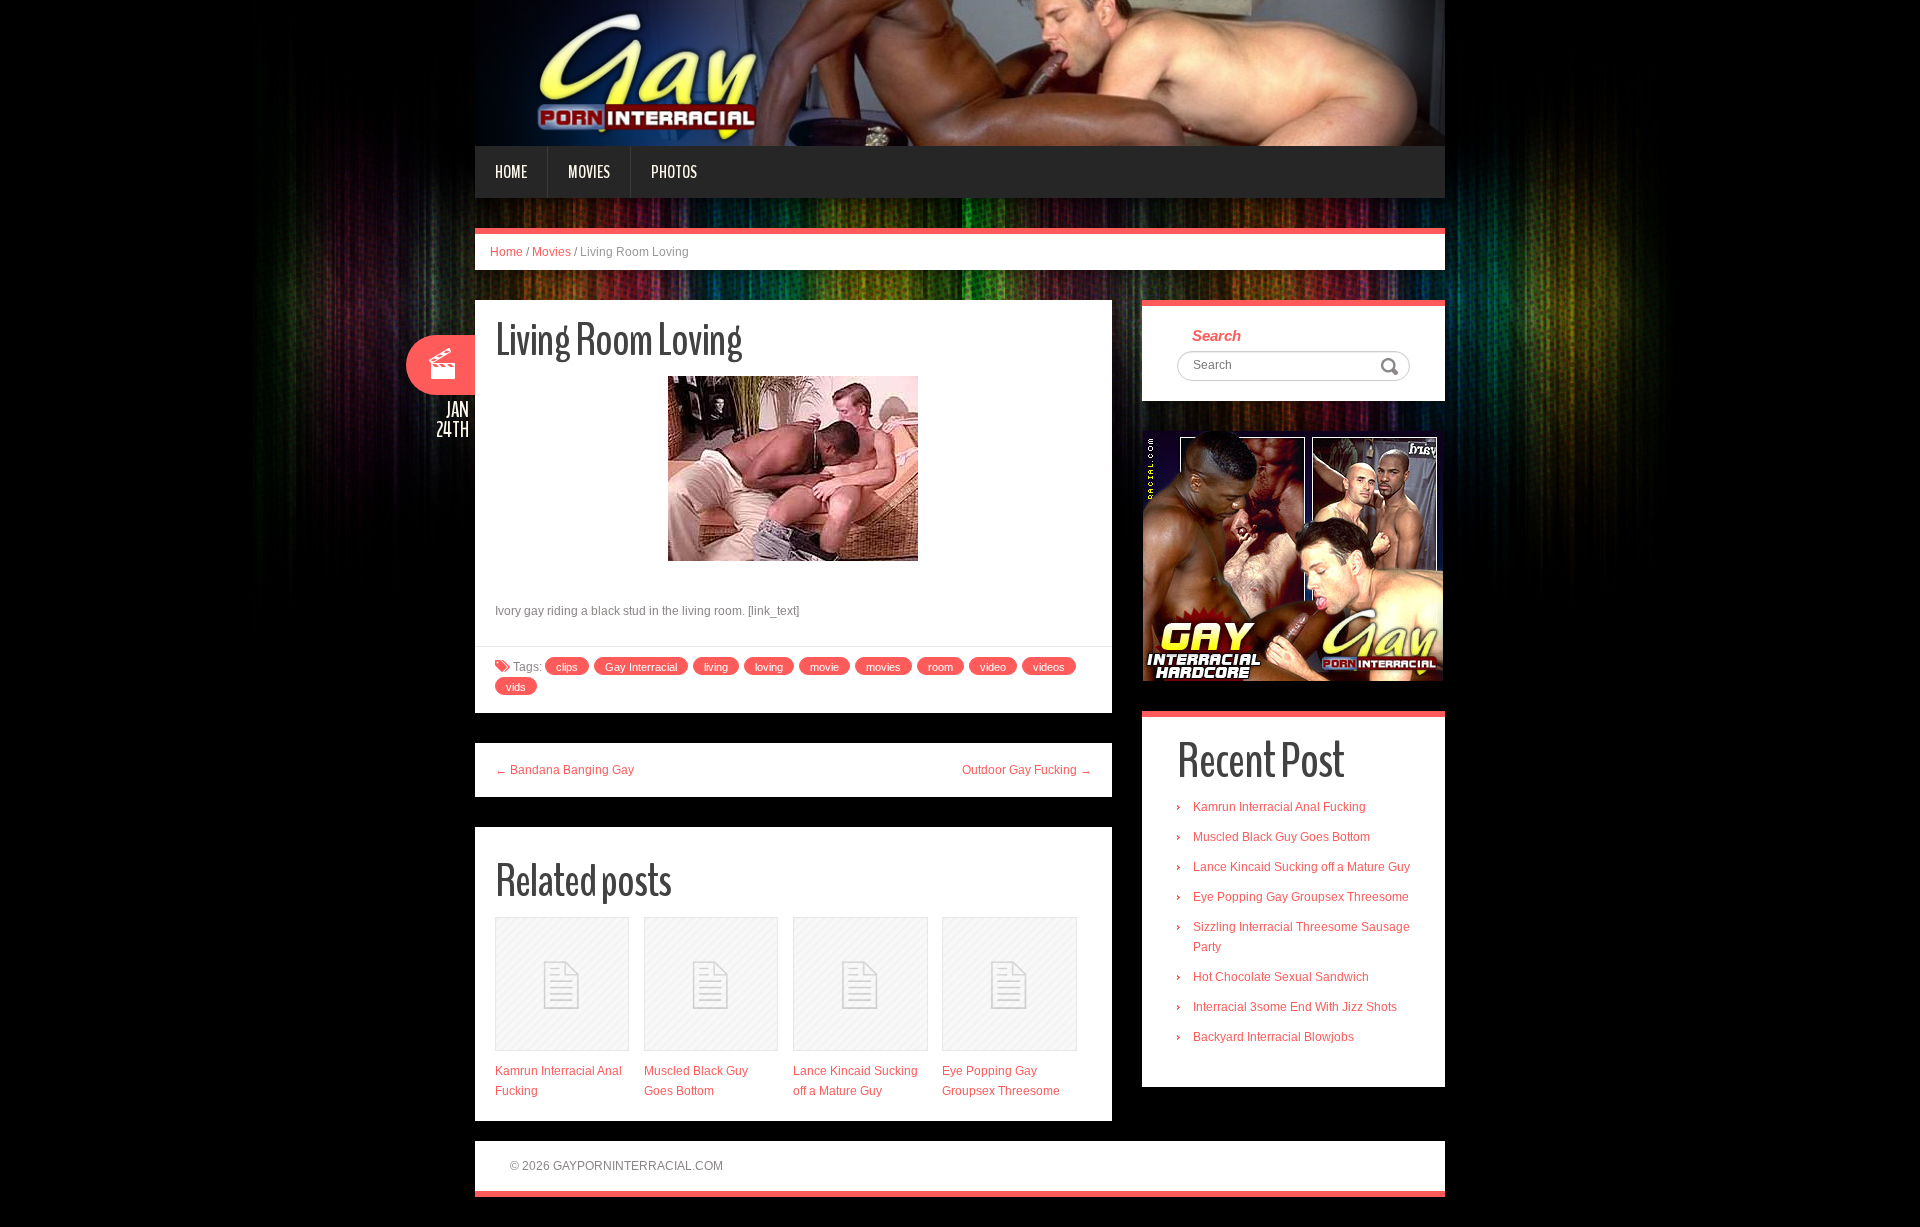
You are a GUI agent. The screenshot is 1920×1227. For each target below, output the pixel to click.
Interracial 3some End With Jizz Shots (1295, 1007)
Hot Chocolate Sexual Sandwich (1281, 977)
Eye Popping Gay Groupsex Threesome (1301, 897)
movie (824, 667)
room (940, 667)
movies (883, 667)
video (993, 667)
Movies (589, 172)
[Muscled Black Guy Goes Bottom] (711, 984)
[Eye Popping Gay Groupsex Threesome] (1009, 984)
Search (1216, 335)
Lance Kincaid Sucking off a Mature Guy (1301, 867)
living (716, 667)
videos (1049, 667)
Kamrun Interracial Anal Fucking (1279, 807)
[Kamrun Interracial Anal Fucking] (562, 984)
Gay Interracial (641, 667)
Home (511, 172)
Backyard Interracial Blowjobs (1273, 1037)
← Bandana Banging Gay (564, 770)
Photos (674, 172)
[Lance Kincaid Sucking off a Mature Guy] (860, 984)
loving (769, 667)
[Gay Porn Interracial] (960, 72)
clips (567, 667)
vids (516, 687)
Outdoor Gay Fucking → (1027, 770)
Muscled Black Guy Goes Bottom (1281, 837)
